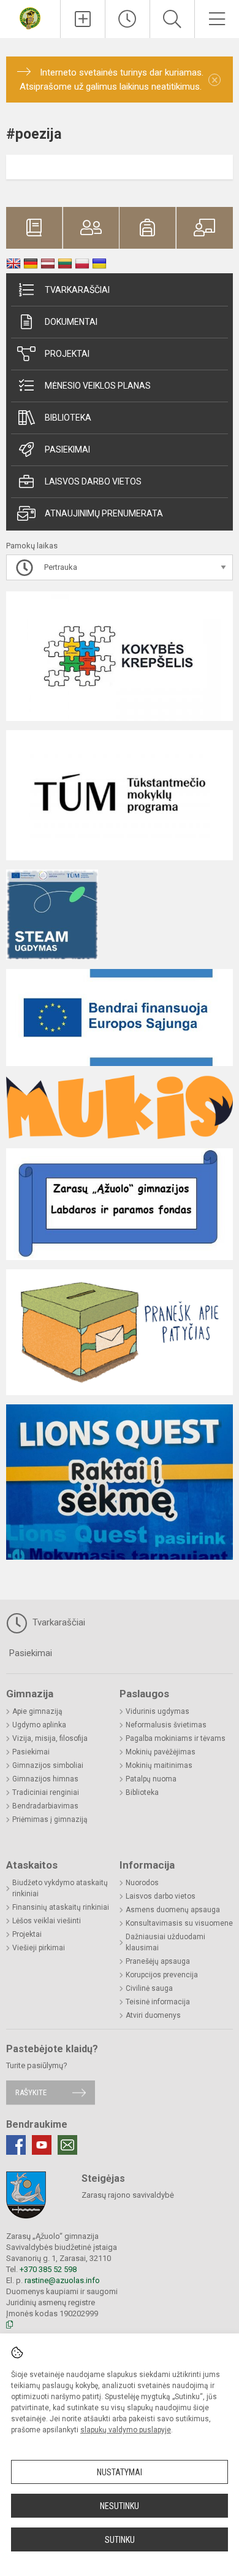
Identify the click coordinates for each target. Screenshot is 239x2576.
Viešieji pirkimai (39, 1948)
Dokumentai (71, 322)
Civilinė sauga (149, 1988)
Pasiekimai (67, 449)
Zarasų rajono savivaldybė (128, 2195)
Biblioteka (68, 418)
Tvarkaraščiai (77, 290)
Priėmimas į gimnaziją (50, 1819)
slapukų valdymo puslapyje (126, 2430)
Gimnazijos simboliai (48, 1765)
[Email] (67, 2145)
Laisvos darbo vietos (93, 481)
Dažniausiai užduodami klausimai (165, 1942)
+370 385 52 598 (48, 2269)
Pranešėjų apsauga (158, 1961)
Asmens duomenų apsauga (173, 1910)
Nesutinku (120, 2506)
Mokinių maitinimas (159, 1765)
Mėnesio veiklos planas (98, 386)
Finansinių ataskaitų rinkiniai (61, 1907)
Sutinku (120, 2540)
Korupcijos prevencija (162, 1975)
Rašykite (31, 2092)
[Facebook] (16, 2145)
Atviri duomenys (153, 2015)
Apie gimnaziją (37, 1711)
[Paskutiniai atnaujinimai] (127, 19)
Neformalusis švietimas (166, 1725)
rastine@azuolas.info (62, 2280)
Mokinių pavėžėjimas (161, 1752)
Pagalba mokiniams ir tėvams (176, 1738)
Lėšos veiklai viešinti (47, 1921)
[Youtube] (42, 2145)
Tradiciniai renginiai (46, 1792)
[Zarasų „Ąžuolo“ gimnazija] (30, 18)
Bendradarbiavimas (45, 1806)
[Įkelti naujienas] (83, 19)
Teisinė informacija (158, 2002)
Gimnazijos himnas (45, 1779)
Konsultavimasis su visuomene (179, 1923)
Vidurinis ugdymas (157, 1711)
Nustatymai (120, 2472)
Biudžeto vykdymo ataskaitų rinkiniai (60, 1888)
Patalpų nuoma (151, 1779)
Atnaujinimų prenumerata (104, 513)
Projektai (67, 354)
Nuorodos (142, 1883)
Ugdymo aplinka (39, 1725)
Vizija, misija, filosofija (50, 1738)
